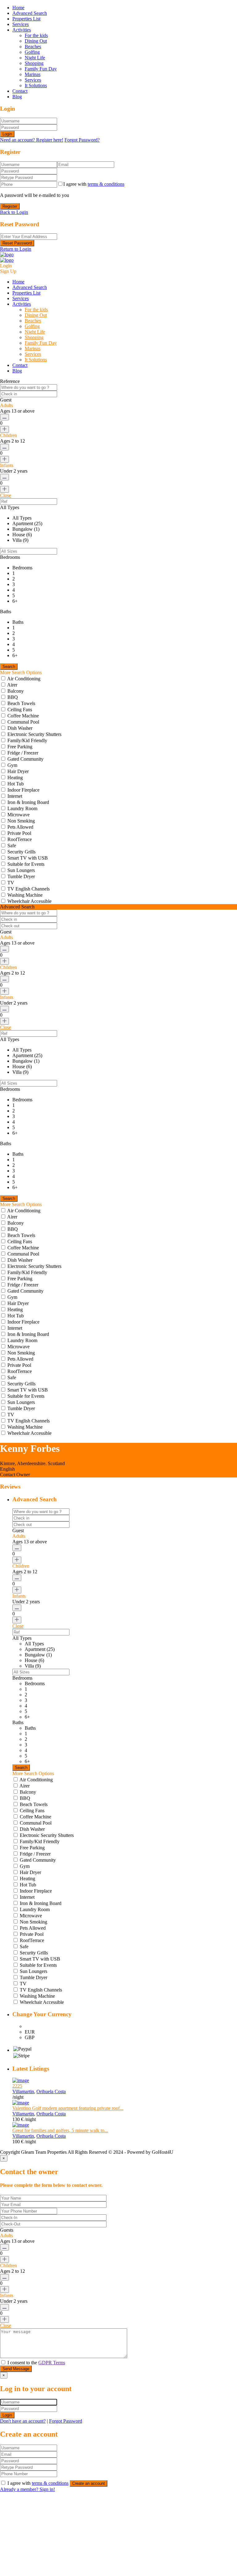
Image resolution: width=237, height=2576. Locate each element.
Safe (12, 846)
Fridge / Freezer (23, 753)
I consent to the (36, 2363)
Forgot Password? (82, 140)
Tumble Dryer (21, 876)
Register (10, 206)
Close (6, 495)
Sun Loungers (21, 870)
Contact (20, 91)
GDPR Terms (52, 2363)
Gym (12, 765)
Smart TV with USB (28, 858)
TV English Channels (29, 889)
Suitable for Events (26, 864)
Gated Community (25, 759)
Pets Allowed (20, 827)
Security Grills (21, 852)
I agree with (94, 184)
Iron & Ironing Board (28, 802)
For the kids (36, 35)
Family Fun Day (41, 69)
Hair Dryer (18, 771)
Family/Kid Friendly (27, 740)
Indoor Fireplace (23, 790)
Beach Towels (21, 703)
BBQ (13, 697)
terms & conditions (106, 184)
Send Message (16, 2369)
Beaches (33, 47)
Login (7, 134)
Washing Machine (25, 895)
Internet (15, 796)
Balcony (16, 691)
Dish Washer (20, 728)
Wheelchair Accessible (29, 901)
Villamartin (23, 2091)
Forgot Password (66, 2421)
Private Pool (19, 833)
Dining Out (36, 41)
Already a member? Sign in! (27, 2489)
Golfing (32, 52)
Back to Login (14, 212)
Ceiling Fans (20, 710)
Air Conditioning (24, 679)
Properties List (26, 19)
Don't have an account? (23, 2421)
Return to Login (16, 249)
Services (21, 24)
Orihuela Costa (51, 2091)
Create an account (89, 2483)
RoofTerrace (20, 839)
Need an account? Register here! (32, 140)
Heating (15, 778)
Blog (17, 97)
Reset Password (17, 243)
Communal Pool (23, 722)
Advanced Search (30, 13)
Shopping (34, 63)
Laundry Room (22, 808)
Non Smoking (21, 821)
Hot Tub (16, 784)
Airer (12, 685)
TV (11, 883)
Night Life (35, 58)
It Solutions (36, 85)
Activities (22, 30)
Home (18, 8)
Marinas (33, 74)
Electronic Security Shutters (34, 734)
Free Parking (20, 747)
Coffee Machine (23, 716)
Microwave (19, 815)
